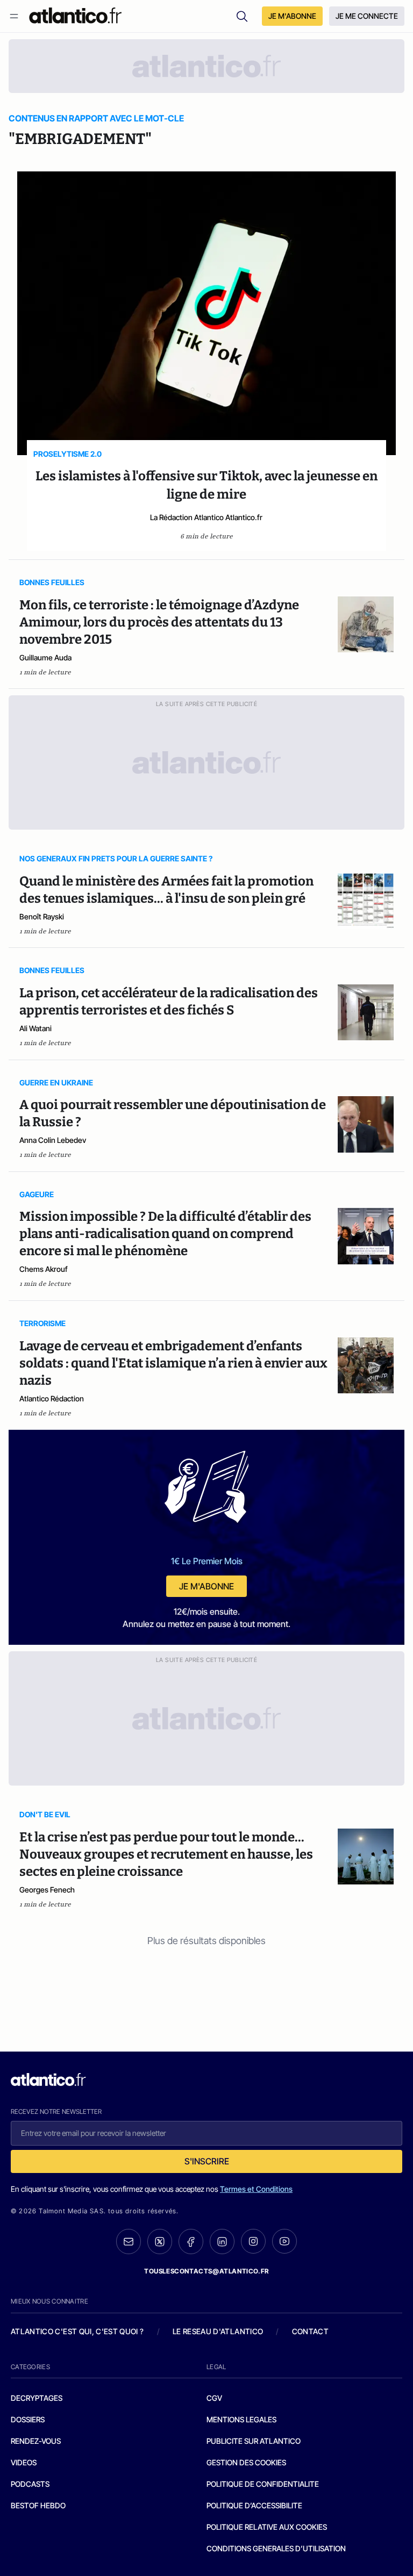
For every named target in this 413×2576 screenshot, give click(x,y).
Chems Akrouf (44, 1269)
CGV (214, 2398)
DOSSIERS (28, 2419)
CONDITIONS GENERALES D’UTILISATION (276, 2548)
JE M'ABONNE (292, 16)
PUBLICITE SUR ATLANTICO (254, 2441)
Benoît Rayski (42, 916)
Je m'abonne (206, 1586)
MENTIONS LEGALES (241, 2419)
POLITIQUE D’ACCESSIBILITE (254, 2505)
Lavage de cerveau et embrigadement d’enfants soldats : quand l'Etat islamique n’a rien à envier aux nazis (173, 1363)
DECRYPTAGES (37, 2398)
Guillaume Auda (45, 657)
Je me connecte (367, 16)
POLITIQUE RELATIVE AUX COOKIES (267, 2527)
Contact (310, 2331)
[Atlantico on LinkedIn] (222, 2242)
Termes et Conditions (256, 2189)
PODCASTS (30, 2484)
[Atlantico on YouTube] (284, 2241)
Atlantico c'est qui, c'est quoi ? (77, 2331)
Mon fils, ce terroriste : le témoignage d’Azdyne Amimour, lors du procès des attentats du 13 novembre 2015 (159, 622)
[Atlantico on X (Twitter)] (160, 2242)
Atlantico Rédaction (52, 1398)
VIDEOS (24, 2462)
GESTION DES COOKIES (246, 2462)
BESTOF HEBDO (38, 2505)
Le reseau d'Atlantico (218, 2331)
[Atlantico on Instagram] (253, 2241)
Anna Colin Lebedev (53, 1140)
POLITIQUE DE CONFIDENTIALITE (263, 2484)
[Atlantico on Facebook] (191, 2242)
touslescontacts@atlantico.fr (206, 2271)
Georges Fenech (47, 1890)
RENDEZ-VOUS (36, 2441)
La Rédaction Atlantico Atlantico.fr (206, 517)
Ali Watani (35, 1028)
